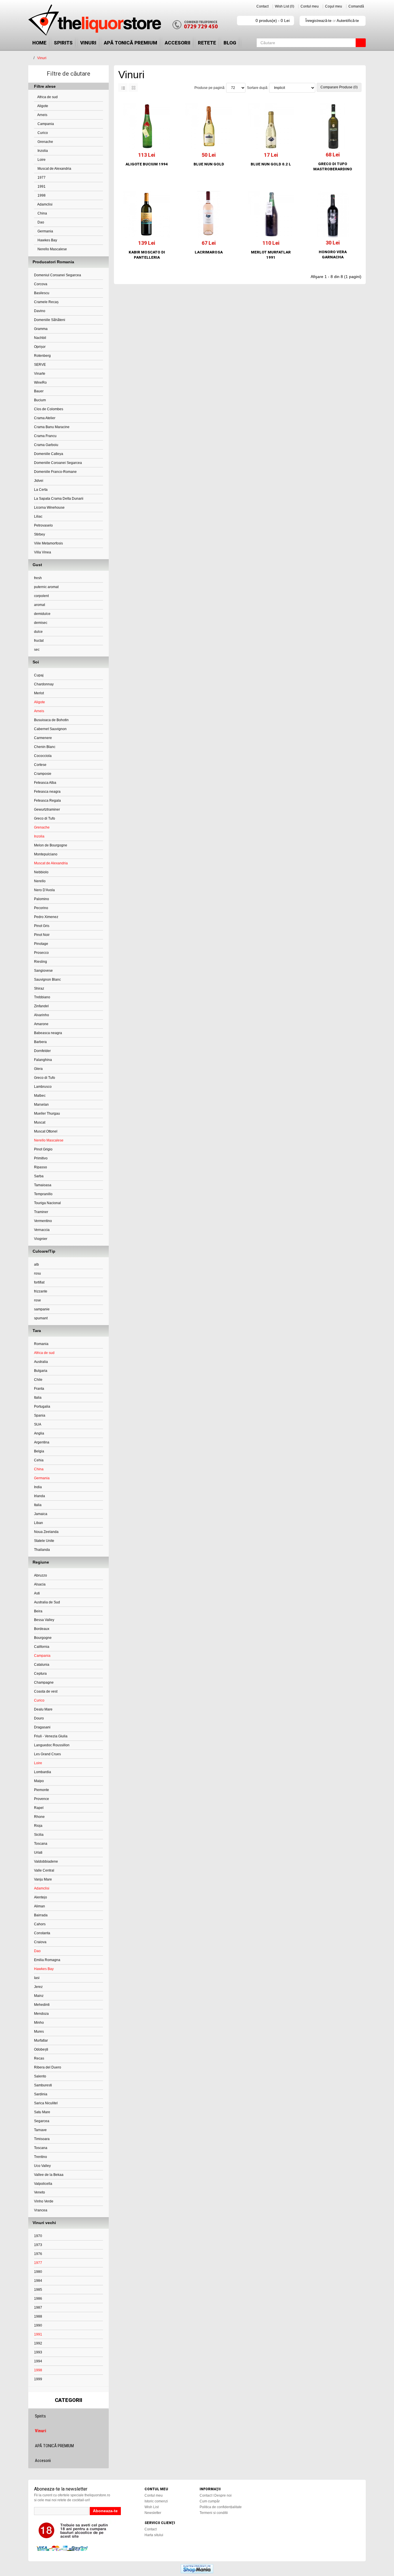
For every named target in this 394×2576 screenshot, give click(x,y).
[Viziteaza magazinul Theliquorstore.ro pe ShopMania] (197, 2568)
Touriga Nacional (47, 1203)
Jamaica (41, 1514)
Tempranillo (43, 1194)
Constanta (42, 1933)
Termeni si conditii (214, 2513)
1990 (38, 2325)
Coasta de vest (46, 1691)
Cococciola (43, 756)
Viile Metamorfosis (48, 543)
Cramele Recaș (46, 302)
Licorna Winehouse (49, 508)
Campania (45, 124)
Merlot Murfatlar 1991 (271, 255)
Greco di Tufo (45, 818)
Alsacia (40, 1584)
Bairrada (41, 1915)
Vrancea (41, 2210)
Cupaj (39, 675)
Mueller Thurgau (47, 1113)
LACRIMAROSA (209, 252)
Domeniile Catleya (49, 454)
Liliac (38, 516)
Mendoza (41, 2014)
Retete (207, 43)
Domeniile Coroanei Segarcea (58, 463)
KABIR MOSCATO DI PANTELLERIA (147, 255)
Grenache (45, 142)
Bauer (39, 391)
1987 (38, 2308)
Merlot (39, 693)
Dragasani (42, 1727)
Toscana (41, 1844)
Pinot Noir (42, 935)
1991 (41, 186)
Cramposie (43, 774)
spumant (41, 1318)
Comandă (356, 6)
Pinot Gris (42, 926)
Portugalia (42, 1407)
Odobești (41, 2049)
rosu (37, 1273)
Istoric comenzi (156, 2501)
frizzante (41, 1291)
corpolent (41, 596)
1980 (38, 2272)
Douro (39, 1718)
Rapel (39, 1808)
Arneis (42, 115)
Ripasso (41, 1167)
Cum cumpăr (210, 2501)
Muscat (40, 1122)
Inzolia (42, 151)
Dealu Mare (43, 1709)
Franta (39, 1389)
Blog (230, 43)
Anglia (39, 1433)
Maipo (39, 1781)
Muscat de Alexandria (54, 169)
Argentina (42, 1442)
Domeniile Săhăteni (50, 320)
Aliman (40, 1906)
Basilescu (42, 293)
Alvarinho (42, 1015)
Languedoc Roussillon (52, 1745)
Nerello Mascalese (52, 249)
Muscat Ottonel (46, 1131)
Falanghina (43, 1060)
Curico (42, 133)
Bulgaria (41, 1371)
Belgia (39, 1451)
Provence (42, 1799)
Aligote (42, 106)
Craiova (40, 1942)
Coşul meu (334, 6)
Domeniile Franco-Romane (55, 472)
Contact (262, 6)
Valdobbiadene (46, 1861)
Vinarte (40, 374)
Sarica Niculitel (46, 2103)
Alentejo (41, 1897)
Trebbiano (42, 997)
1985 (38, 2290)
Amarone (41, 1024)
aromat (40, 605)
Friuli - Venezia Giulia (51, 1736)
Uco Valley (42, 2166)
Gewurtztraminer (47, 809)
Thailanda (42, 1550)
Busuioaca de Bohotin (51, 720)
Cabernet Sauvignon (50, 729)
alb (36, 1264)
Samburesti (43, 2085)
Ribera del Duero (48, 2067)
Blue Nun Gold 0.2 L (271, 164)
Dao (40, 222)
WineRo (40, 383)
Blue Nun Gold (209, 164)
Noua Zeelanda (46, 1532)
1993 (38, 2352)
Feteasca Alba (45, 783)
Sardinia (41, 2094)
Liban (39, 1523)
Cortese (40, 765)
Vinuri (88, 43)
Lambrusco (43, 1087)
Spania (40, 1415)
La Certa (41, 490)
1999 (38, 2379)
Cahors (40, 1924)
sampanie (42, 1309)
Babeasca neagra (48, 1033)
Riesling (41, 962)
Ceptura (40, 1674)
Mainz (39, 1996)
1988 (38, 2316)
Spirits (63, 43)
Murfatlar (41, 2040)
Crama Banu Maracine (52, 427)
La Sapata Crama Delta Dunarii (59, 499)
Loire (41, 160)
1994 (38, 2361)
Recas (39, 2058)
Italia (38, 1398)
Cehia (39, 1460)
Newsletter (153, 2513)
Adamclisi (45, 204)
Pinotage (41, 944)
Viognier (41, 1239)
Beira (38, 1611)
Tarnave (40, 2130)
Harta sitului (154, 2535)
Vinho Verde (44, 2201)
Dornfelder (42, 1051)
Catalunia (42, 1665)
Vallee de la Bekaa (49, 2175)
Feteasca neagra (47, 792)
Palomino (42, 899)
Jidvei (39, 481)
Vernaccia (42, 1230)
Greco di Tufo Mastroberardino (333, 166)
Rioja (38, 1826)
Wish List (152, 2507)
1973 (38, 2245)
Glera (38, 1069)
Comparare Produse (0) (339, 87)
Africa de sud (47, 97)
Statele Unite (44, 1541)
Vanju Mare (43, 1879)
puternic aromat (46, 587)
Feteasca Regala (47, 801)
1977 (41, 178)
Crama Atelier (45, 418)
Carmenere (43, 738)
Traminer (41, 1212)
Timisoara (42, 2139)
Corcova (41, 284)
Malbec (40, 1096)
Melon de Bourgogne (51, 845)
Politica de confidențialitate (221, 2507)
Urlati (38, 1853)
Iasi (37, 1978)
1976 (38, 2254)
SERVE (40, 365)
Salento (40, 2076)
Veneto (40, 2192)
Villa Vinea (43, 552)
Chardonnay (44, 684)
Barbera (40, 1042)
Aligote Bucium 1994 (147, 164)
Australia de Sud (47, 1602)
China (42, 213)
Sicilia (39, 1835)
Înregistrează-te (318, 21)
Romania (41, 1344)
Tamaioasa (43, 1185)
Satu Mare (42, 2112)
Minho (39, 2023)
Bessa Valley (44, 1620)
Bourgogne (43, 1638)
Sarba (39, 1176)
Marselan (41, 1105)
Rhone (39, 1817)
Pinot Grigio (43, 1149)
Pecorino (41, 908)
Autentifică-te (348, 21)
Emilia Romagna (47, 1960)
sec (37, 650)
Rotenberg (42, 356)
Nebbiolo (41, 872)
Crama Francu (45, 436)
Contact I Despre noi (216, 2495)
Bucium (40, 400)
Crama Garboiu (46, 445)
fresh (38, 578)
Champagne (44, 1682)
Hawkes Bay (47, 240)
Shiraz (39, 988)
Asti (37, 1593)
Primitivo (41, 1158)
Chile (38, 1380)
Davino (40, 311)
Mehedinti (42, 2005)
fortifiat (39, 1282)
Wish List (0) (285, 6)
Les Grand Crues (47, 1754)
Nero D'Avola (44, 890)
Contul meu (310, 6)
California (42, 1647)
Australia (41, 1362)
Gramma (41, 329)
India (38, 1487)
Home (39, 43)
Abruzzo (41, 1575)
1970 (38, 2236)
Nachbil (40, 338)
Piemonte (42, 1790)
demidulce (42, 614)
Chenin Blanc (45, 747)
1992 (38, 2343)
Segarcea (42, 2121)
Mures (39, 2032)
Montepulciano (46, 854)
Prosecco (41, 953)
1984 (38, 2281)
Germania (45, 231)
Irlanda (40, 1496)
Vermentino (43, 1221)
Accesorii (178, 43)
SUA (38, 1424)
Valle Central (44, 1870)
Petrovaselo (43, 525)
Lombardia (43, 1772)
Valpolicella (43, 2184)
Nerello (40, 881)
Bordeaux (42, 1629)
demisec (41, 623)
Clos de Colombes (49, 409)
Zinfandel (41, 1006)
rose (37, 1300)
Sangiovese (43, 971)
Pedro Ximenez (46, 917)
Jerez (38, 1987)
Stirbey (40, 534)
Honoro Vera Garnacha (333, 254)
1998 (41, 195)
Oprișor (40, 347)
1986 (38, 2299)
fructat (39, 641)
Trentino (41, 2157)
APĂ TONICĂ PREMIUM (131, 43)
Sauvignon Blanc (47, 980)
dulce (38, 632)
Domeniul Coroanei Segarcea (58, 275)
